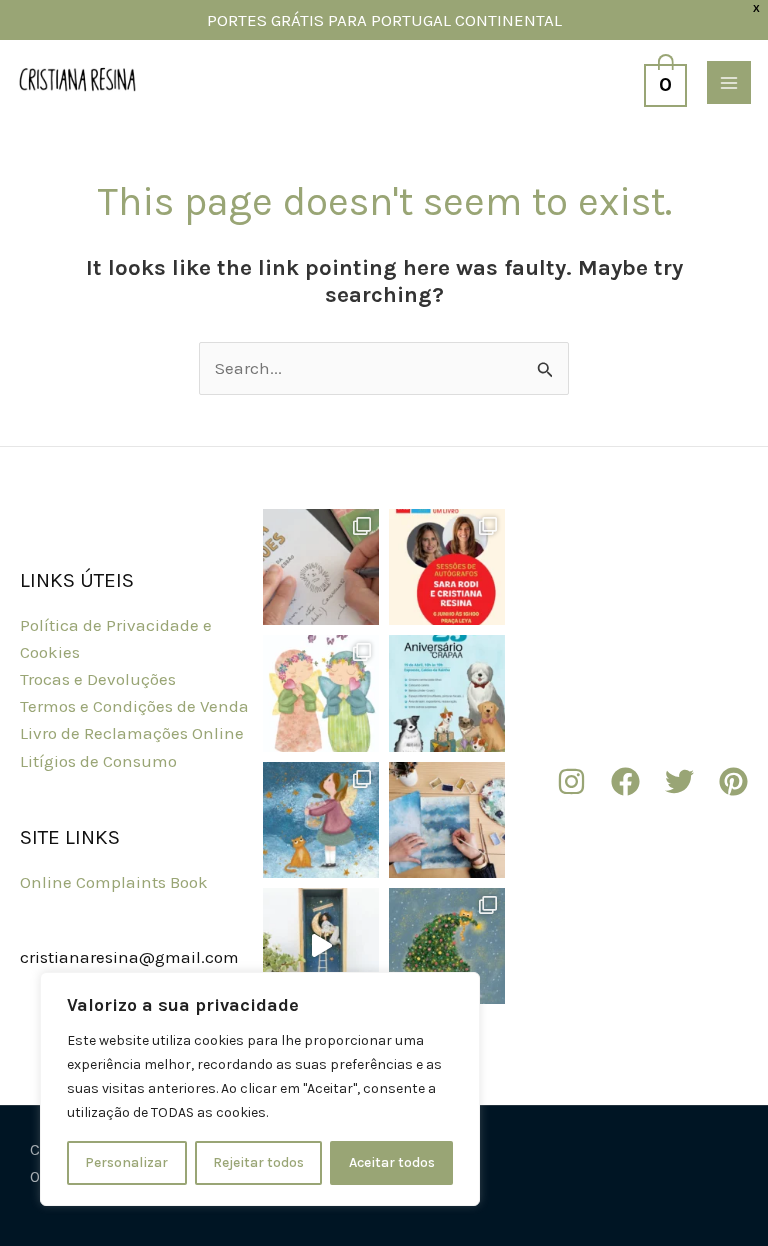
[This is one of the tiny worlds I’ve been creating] (321, 946)
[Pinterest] (733, 781)
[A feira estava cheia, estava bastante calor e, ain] (321, 567)
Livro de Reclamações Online (132, 733)
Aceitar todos (392, 1162)
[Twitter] (679, 781)
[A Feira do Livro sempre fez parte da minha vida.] (447, 567)
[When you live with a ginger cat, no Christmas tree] (447, 946)
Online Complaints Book (114, 882)
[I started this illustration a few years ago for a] (447, 820)
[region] (260, 1089)
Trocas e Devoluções (98, 679)
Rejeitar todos (258, 1162)
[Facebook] (625, 781)
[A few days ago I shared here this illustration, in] (321, 820)
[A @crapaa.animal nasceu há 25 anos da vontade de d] (447, 693)
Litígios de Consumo (98, 761)
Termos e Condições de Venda (134, 706)
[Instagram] (571, 781)
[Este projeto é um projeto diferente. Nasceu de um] (321, 693)
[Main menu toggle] (729, 83)
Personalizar (126, 1162)
